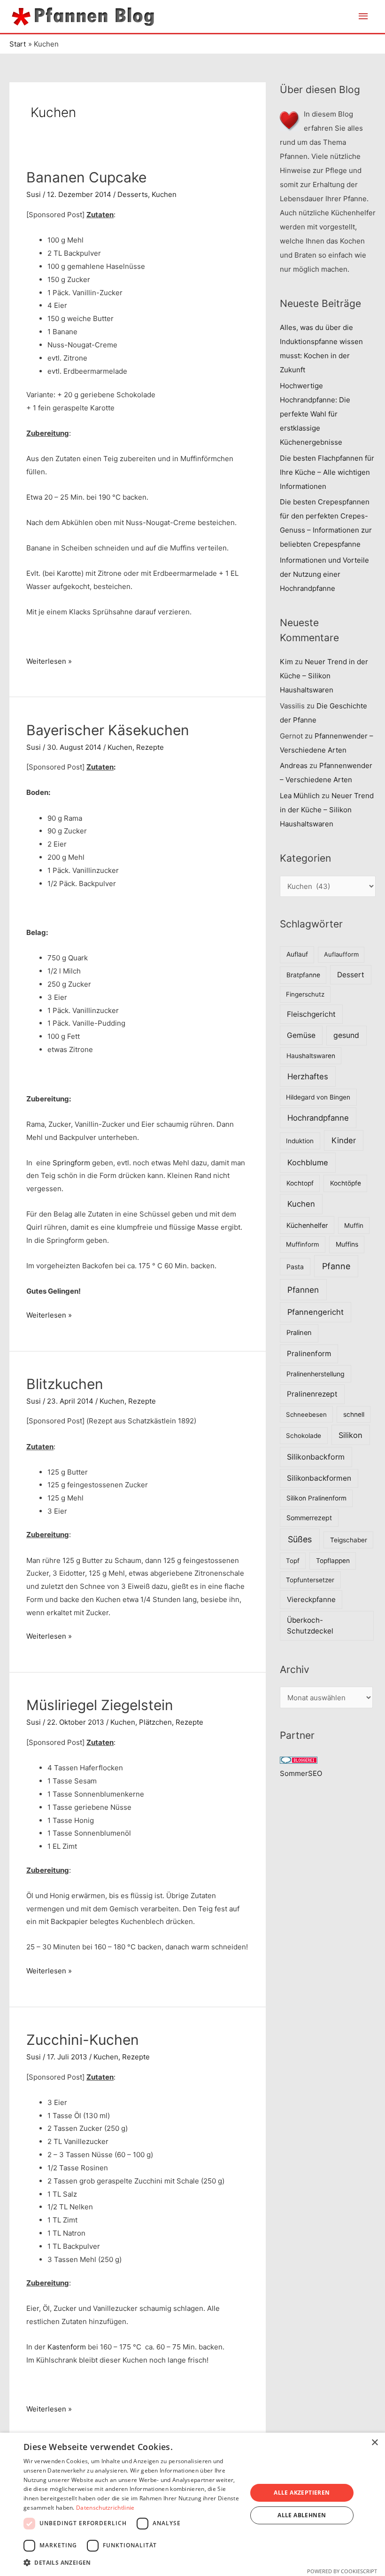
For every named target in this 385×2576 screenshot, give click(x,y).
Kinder (344, 1140)
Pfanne (336, 1266)
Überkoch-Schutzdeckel (310, 1626)
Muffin (354, 1225)
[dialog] (192, 2504)
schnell (354, 1414)
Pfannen (303, 1290)
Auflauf (297, 954)
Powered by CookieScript (342, 2571)
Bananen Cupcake (86, 177)
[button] (132, 2563)
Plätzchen (155, 1722)
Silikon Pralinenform (316, 1498)
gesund (346, 1035)
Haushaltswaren (311, 1056)
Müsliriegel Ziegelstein (100, 1705)
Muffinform (303, 1244)
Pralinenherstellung (316, 1374)
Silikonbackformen (319, 1478)
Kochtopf (300, 1183)
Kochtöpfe (346, 1183)
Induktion (300, 1141)
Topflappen (333, 1561)
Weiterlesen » (49, 662)
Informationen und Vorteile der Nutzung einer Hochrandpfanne (324, 574)
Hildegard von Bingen (318, 1097)
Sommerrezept (309, 1518)
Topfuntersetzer (310, 1580)
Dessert (351, 975)
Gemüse (301, 1035)
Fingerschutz (305, 994)
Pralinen (299, 1333)
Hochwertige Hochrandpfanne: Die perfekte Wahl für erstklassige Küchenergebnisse (315, 414)
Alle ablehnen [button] (302, 2515)
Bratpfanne (303, 975)
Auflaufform (341, 954)
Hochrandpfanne (318, 1118)
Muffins (347, 1244)
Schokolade (304, 1436)
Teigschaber (349, 1540)
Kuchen (164, 194)
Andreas (294, 766)
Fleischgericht (311, 1014)
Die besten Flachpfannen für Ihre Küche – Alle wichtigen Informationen (327, 472)
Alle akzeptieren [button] (302, 2493)
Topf (293, 1561)
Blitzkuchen (65, 1384)
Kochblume (308, 1162)
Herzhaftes (308, 1076)
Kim (286, 662)
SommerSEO (301, 1773)
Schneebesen (306, 1414)
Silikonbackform (316, 1457)
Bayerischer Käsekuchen (108, 730)
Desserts (133, 194)
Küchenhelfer (307, 1225)
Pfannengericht (316, 1312)
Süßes (300, 1539)
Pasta (295, 1267)
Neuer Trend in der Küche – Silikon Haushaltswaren (324, 676)
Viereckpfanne (311, 1599)
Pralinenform (309, 1354)
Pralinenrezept (312, 1394)
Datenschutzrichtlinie (105, 2508)
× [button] (374, 2443)
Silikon (350, 1435)
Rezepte (150, 747)
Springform (71, 1163)
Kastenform (67, 2347)
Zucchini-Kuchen (83, 2040)
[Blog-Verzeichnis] (299, 1759)
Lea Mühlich (300, 796)
